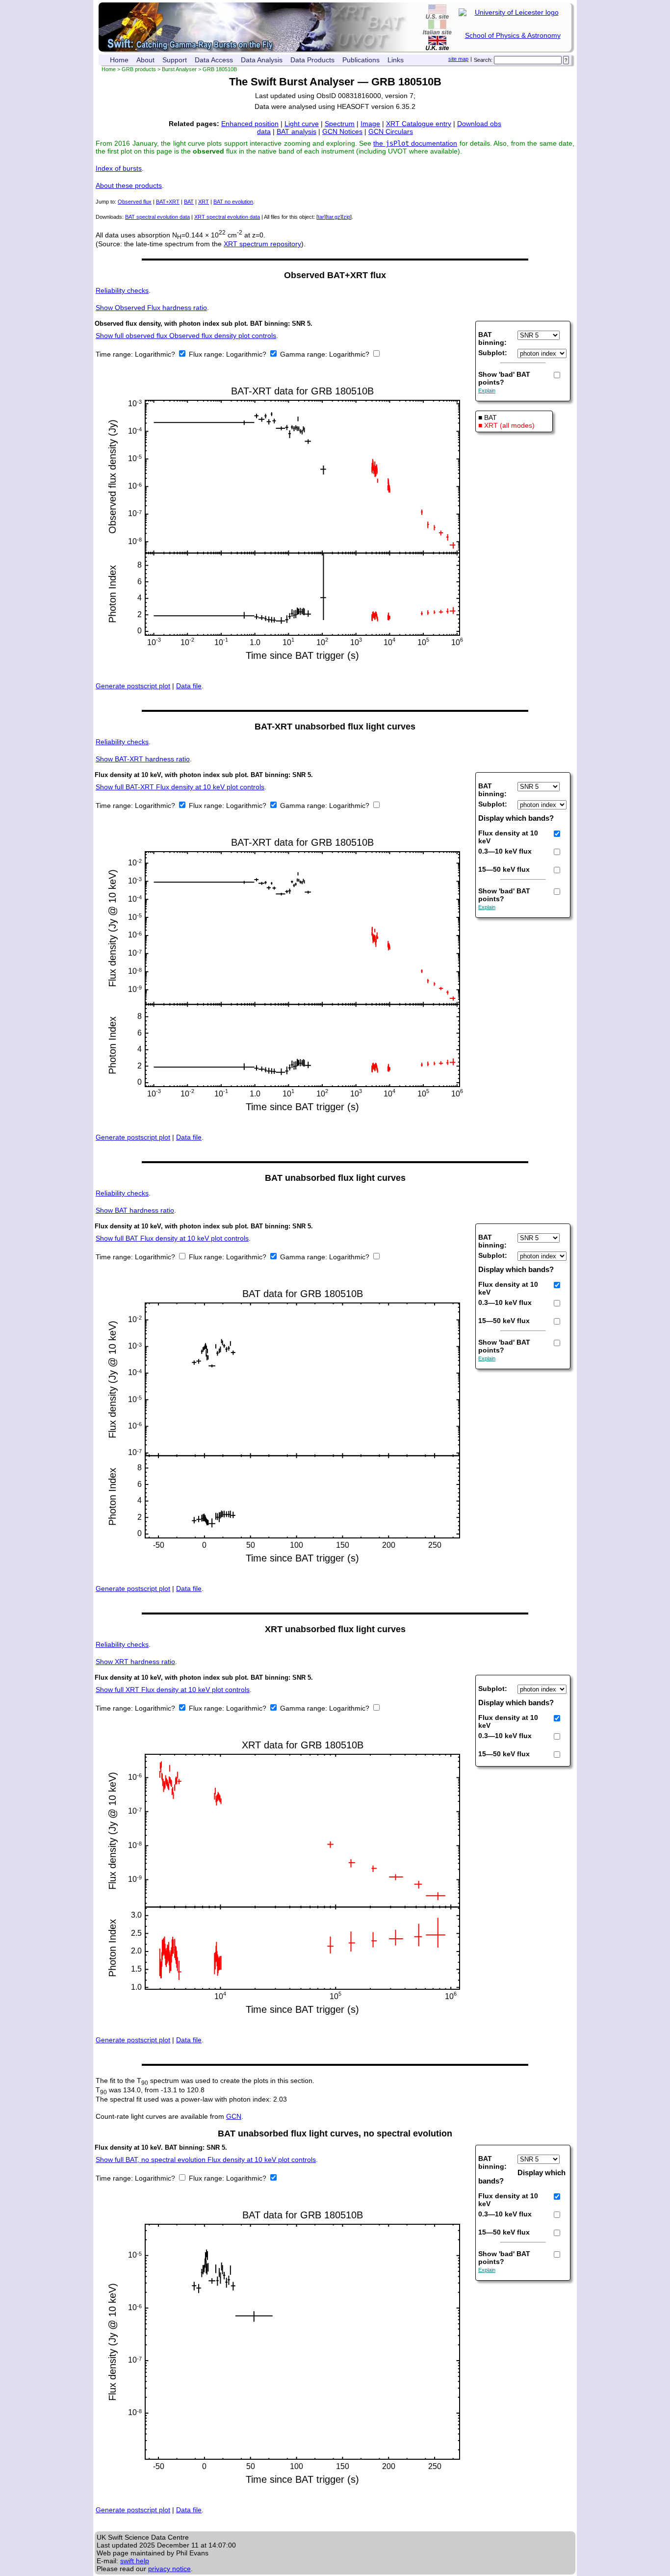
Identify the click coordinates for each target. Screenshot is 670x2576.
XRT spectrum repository (262, 244)
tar (321, 217)
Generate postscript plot (133, 686)
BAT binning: (492, 338)
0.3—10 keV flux (505, 851)
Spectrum (340, 124)
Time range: (115, 354)
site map (458, 59)
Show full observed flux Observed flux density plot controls (186, 336)
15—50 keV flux (504, 869)
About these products (129, 185)
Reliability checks (122, 290)
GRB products (139, 69)
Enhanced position (250, 124)
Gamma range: (304, 354)
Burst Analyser (179, 69)
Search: (483, 60)
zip (347, 217)
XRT (204, 202)
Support (175, 60)
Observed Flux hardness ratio (151, 308)
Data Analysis (262, 60)
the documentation (415, 143)
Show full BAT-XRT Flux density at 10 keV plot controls (180, 787)
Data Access (214, 60)
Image (370, 124)
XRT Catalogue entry (419, 124)
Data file (189, 686)
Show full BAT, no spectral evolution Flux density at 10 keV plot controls (206, 2160)
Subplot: (493, 353)
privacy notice (169, 2569)
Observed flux (135, 202)
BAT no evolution (233, 202)
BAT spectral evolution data (157, 217)
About (145, 60)
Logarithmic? (156, 354)
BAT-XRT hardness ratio (143, 759)
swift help (135, 2561)
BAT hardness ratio (135, 1210)
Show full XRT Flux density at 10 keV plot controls (173, 1690)
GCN (234, 2116)
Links (396, 60)
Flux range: (207, 354)
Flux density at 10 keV (508, 837)
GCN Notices (342, 131)
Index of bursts (119, 168)
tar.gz (334, 217)
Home (119, 60)
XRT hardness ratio (135, 1662)
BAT (189, 202)
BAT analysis (296, 131)
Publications (361, 60)
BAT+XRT (168, 202)
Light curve (302, 124)
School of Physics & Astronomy (513, 35)
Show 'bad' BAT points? (504, 378)
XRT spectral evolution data (227, 217)
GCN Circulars (391, 131)
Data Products (312, 60)
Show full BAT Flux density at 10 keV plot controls (172, 1238)
